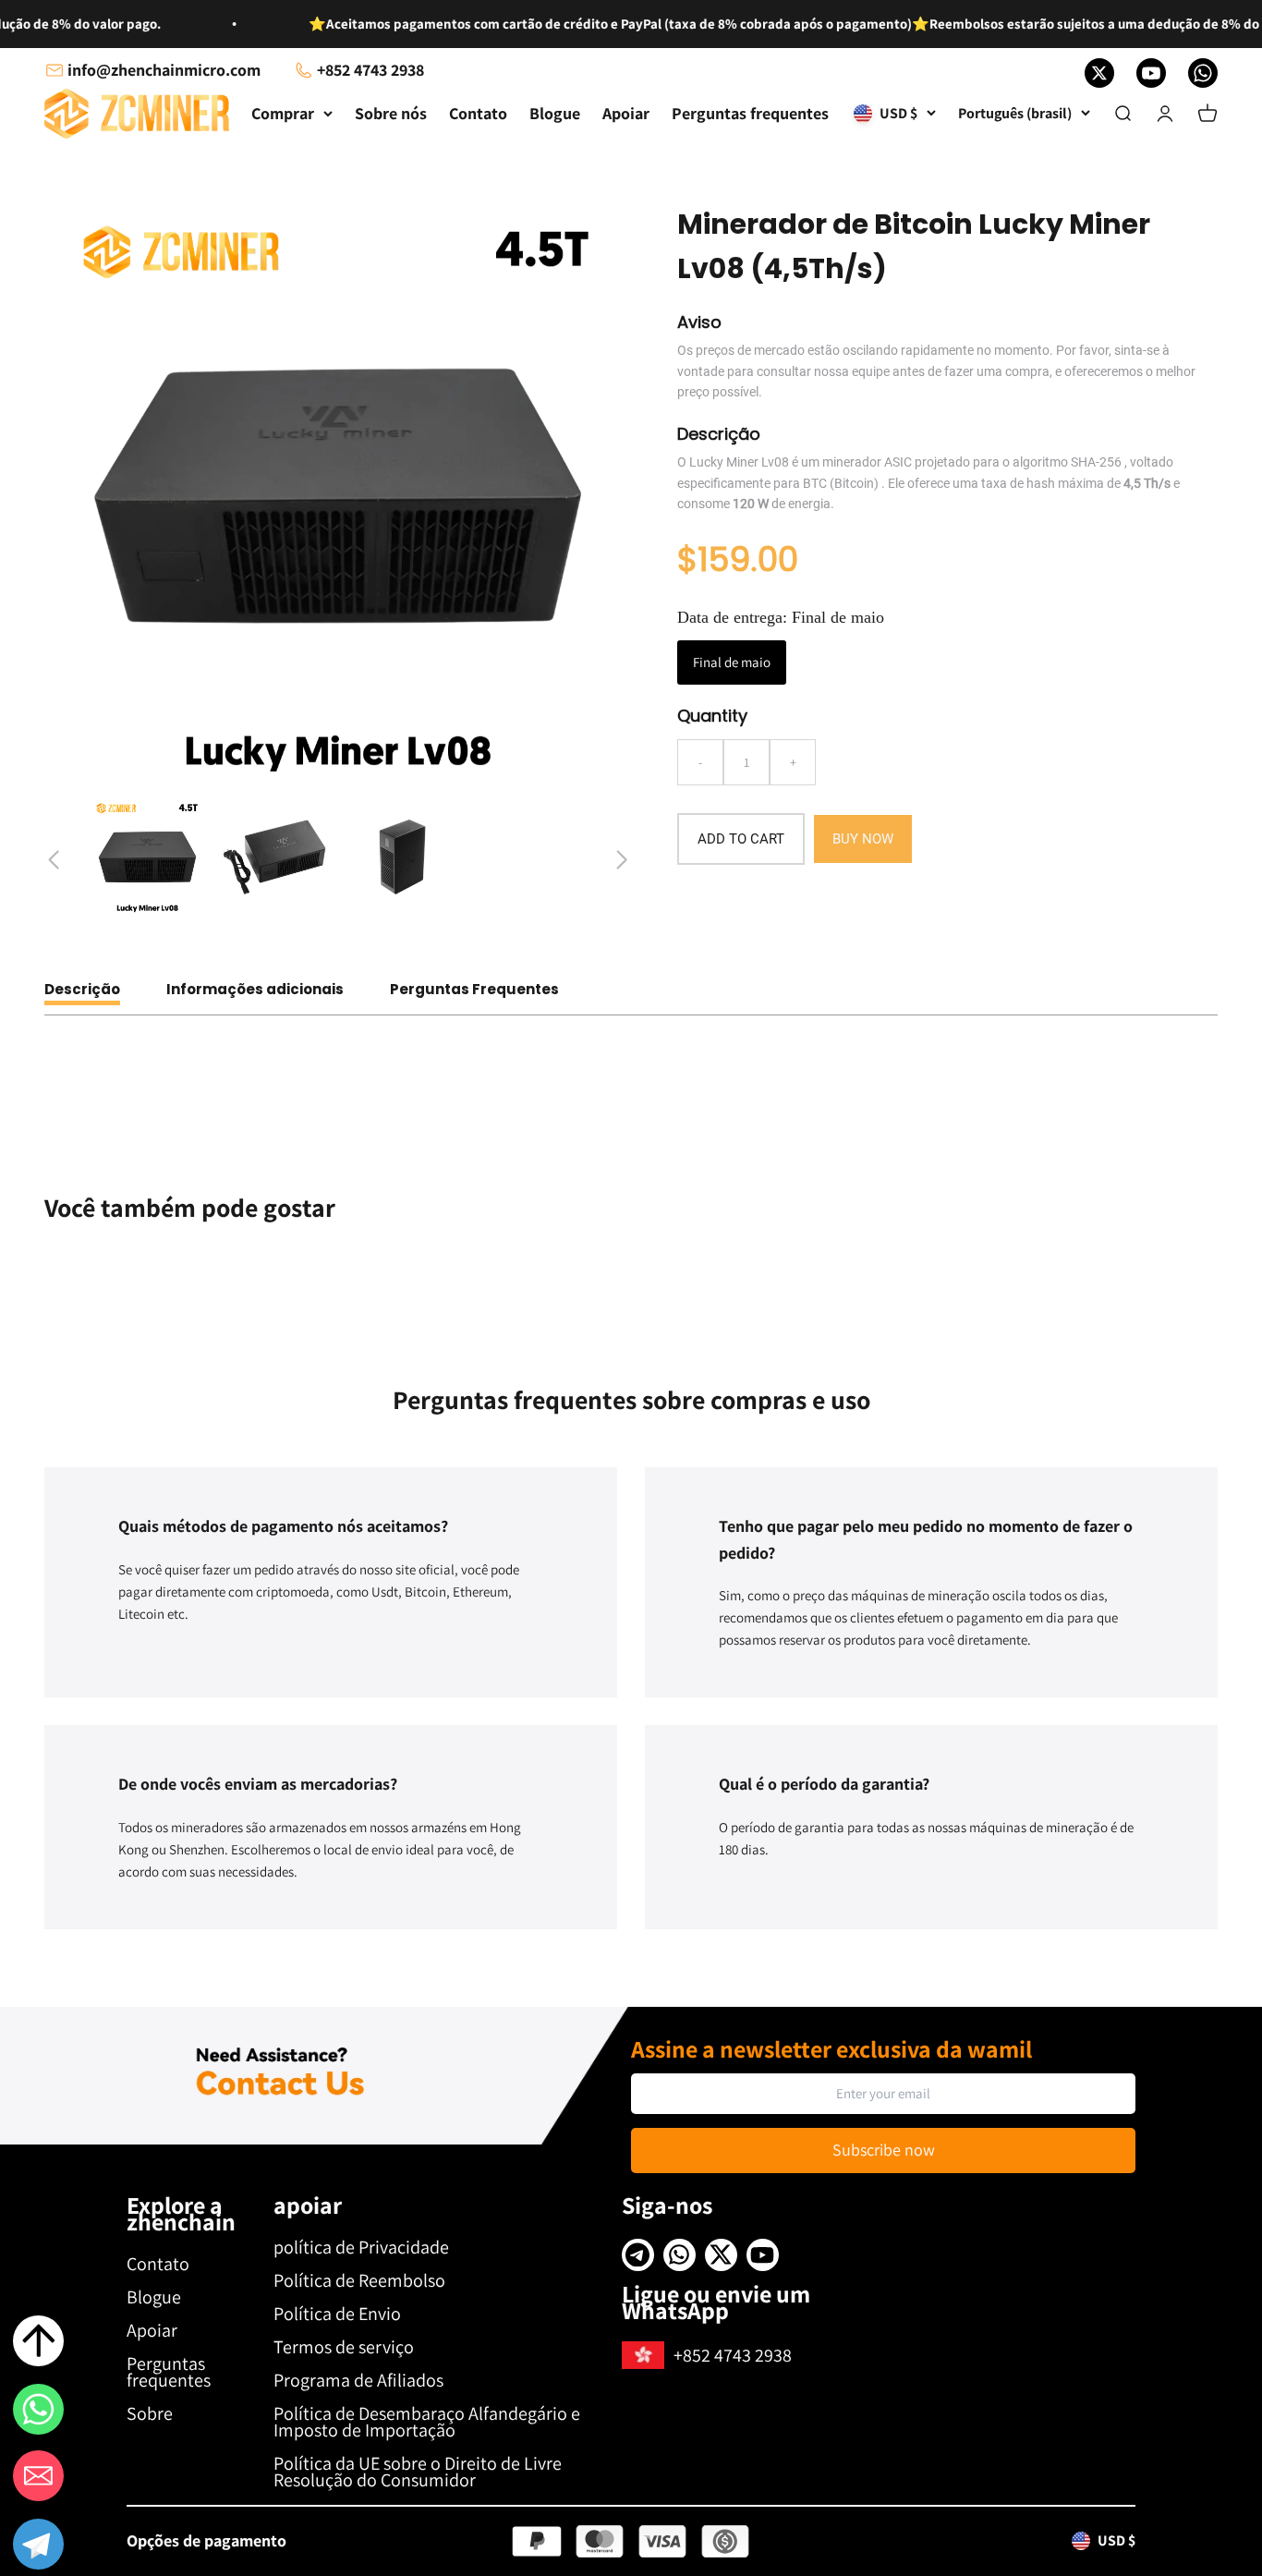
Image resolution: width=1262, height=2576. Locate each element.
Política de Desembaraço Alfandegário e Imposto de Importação (427, 2422)
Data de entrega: (781, 617)
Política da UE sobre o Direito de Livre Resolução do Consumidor (418, 2472)
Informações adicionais (255, 989)
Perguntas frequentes (750, 113)
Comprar (283, 113)
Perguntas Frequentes (474, 989)
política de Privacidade (361, 2247)
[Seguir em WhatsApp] (1203, 73)
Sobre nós (391, 113)
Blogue (555, 113)
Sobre (150, 2413)
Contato (478, 113)
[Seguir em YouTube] (1151, 73)
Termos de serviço (344, 2347)
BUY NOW (863, 839)
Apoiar (626, 113)
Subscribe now (884, 2150)
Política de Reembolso (359, 2280)
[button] (38, 2547)
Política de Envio (337, 2314)
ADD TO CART (741, 839)
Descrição (82, 989)
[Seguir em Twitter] (1099, 73)
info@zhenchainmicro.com (164, 70)
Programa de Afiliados (358, 2380)
